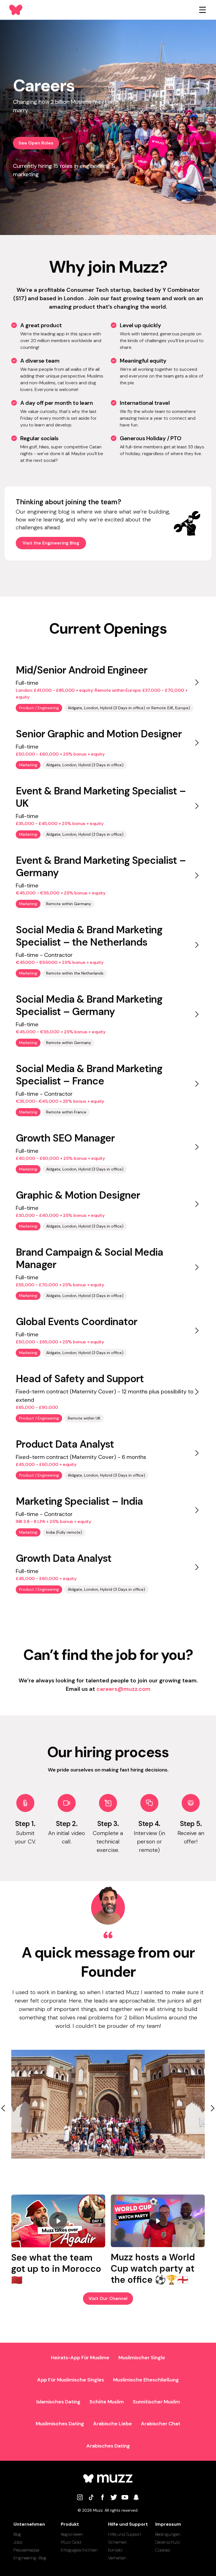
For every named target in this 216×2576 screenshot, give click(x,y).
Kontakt (115, 2550)
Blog (17, 2534)
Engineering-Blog (30, 2558)
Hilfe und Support (125, 2534)
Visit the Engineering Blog (51, 543)
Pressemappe (26, 2550)
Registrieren (72, 2534)
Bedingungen (168, 2534)
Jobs (18, 2542)
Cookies (163, 2550)
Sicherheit (117, 2542)
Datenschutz (168, 2542)
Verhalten (117, 2558)
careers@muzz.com (123, 1689)
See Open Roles (36, 143)
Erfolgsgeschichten (79, 2550)
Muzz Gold (71, 2542)
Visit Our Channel (108, 2298)
